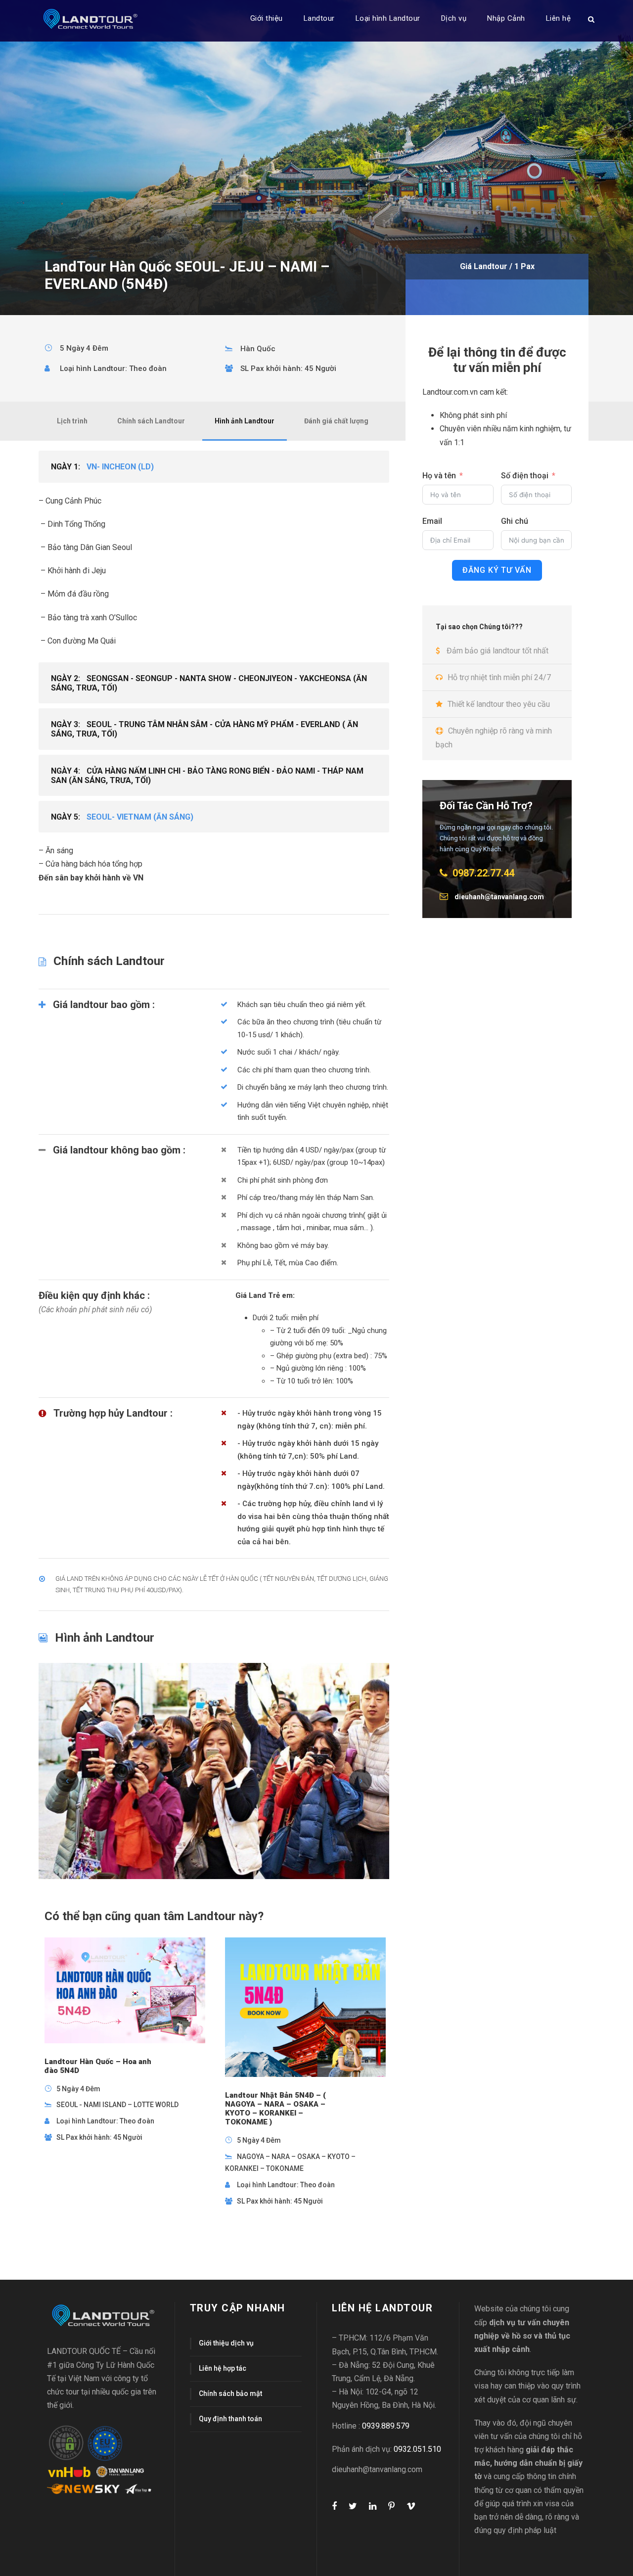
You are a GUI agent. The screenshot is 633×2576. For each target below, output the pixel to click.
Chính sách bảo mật (230, 2393)
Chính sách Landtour (151, 421)
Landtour (319, 18)
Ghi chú (515, 521)
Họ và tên (439, 476)
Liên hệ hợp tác (223, 2368)
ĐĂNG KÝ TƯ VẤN (497, 570)
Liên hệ (559, 18)
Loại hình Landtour (388, 18)
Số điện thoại (525, 476)
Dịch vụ (454, 18)
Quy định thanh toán (230, 2419)
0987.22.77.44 (483, 873)
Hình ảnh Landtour (245, 421)
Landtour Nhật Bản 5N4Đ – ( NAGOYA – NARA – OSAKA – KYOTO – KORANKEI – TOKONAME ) (275, 2109)
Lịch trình (72, 421)
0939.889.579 (386, 2426)
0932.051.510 (417, 2449)
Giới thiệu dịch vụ (226, 2343)
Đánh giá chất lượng (336, 421)
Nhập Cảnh (506, 18)
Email (432, 521)
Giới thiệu (267, 18)
